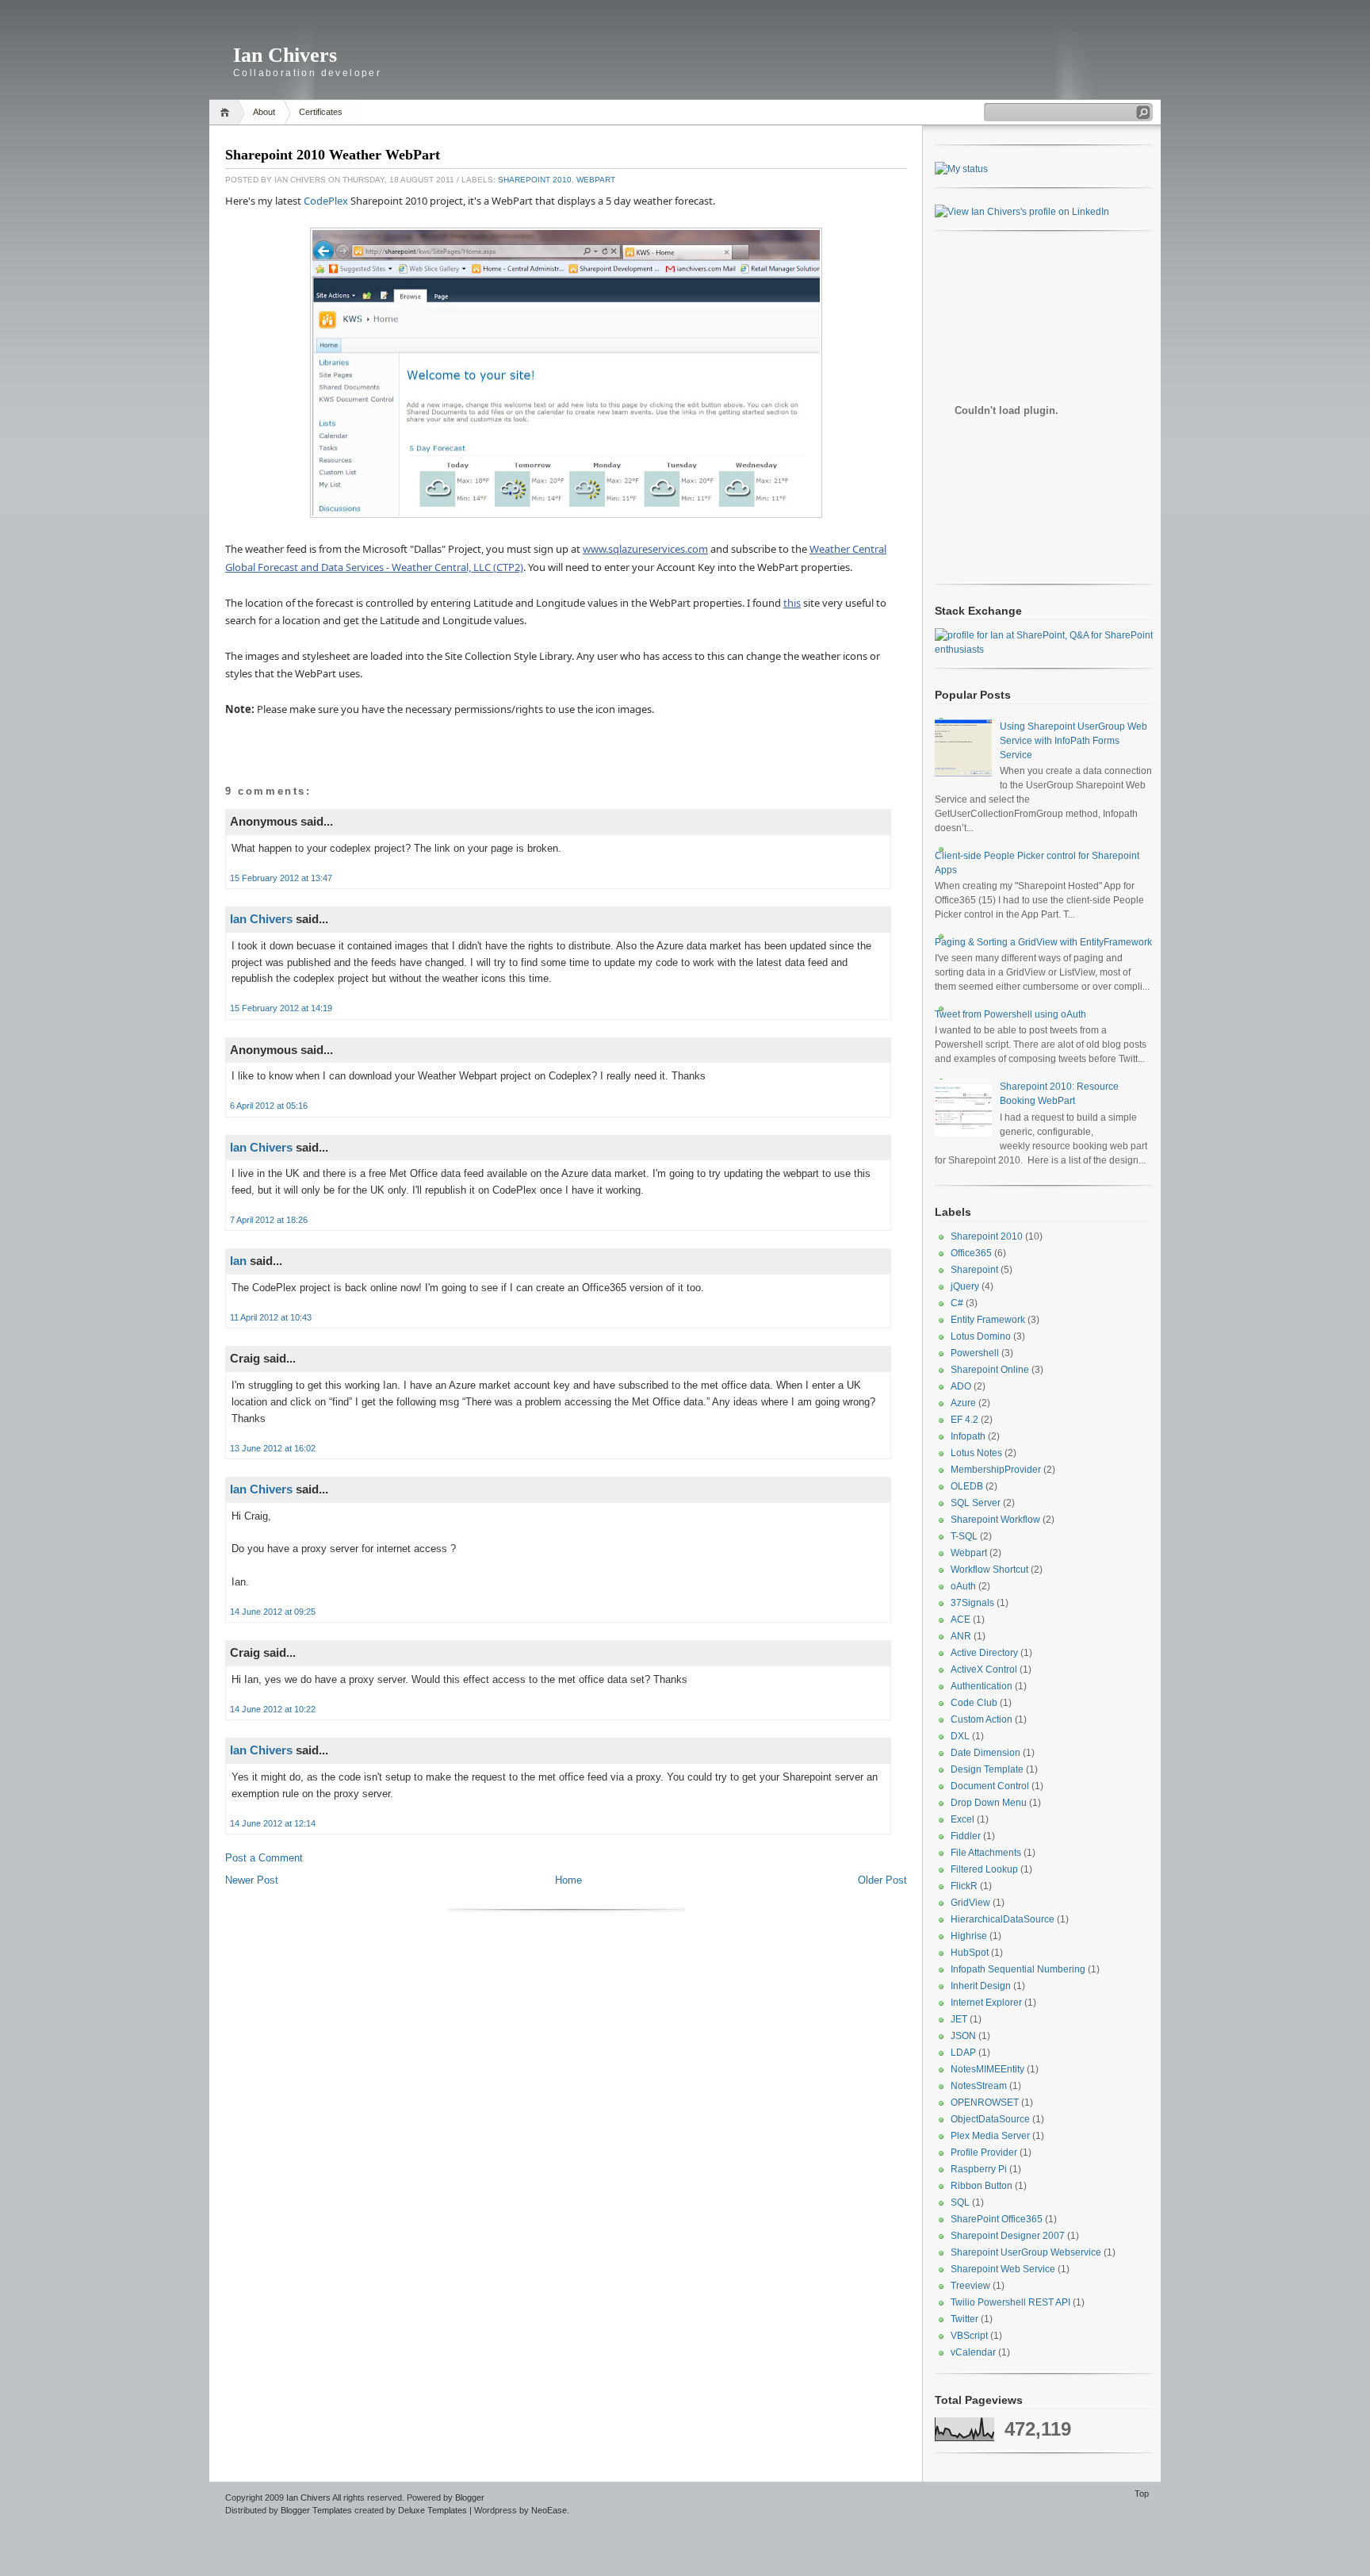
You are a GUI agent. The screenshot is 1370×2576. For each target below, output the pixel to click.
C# (957, 1303)
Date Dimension (985, 1753)
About (264, 112)
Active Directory (984, 1653)
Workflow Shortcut (989, 1570)
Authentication (982, 1686)
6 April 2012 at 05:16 (269, 1106)
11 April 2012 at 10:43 (271, 1317)
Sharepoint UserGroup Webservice (1026, 2252)
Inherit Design (981, 1986)
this (792, 603)
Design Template (987, 1769)
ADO (961, 1386)
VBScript (969, 2336)
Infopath (968, 1436)
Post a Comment (264, 1858)
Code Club (974, 1703)
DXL (960, 1736)
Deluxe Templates (432, 2510)
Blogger (470, 2497)
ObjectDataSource (990, 2119)
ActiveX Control (984, 1669)
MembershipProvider (996, 1470)
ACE (961, 1620)
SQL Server (976, 1503)
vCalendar (973, 2352)
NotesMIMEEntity (987, 2069)
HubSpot (970, 1953)
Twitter (964, 2319)
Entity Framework (988, 1320)
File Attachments (986, 1853)
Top (1142, 2494)
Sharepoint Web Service (1003, 2269)
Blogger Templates (316, 2510)
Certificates (321, 112)
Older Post (882, 1880)
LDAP (963, 2053)
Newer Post (252, 1880)
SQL (960, 2202)
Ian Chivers (285, 55)
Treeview (970, 2286)
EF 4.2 (964, 1420)
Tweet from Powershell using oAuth (1010, 1014)
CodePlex (326, 201)
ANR (961, 1636)
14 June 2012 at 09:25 (273, 1612)
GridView (970, 1903)
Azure (963, 1403)
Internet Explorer (986, 2003)
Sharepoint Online (990, 1370)
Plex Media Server (990, 2136)
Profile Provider (984, 2152)
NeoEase (549, 2510)
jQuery (965, 1286)
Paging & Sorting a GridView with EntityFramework (1043, 942)
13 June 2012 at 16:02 (273, 1448)
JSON (963, 2036)
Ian (238, 1261)
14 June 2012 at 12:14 (273, 1823)
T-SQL (964, 1536)
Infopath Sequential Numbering (1018, 1969)
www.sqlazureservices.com (645, 549)
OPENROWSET (985, 2103)
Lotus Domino (981, 1336)
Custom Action (982, 1719)
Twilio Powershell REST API (1010, 2302)
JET (959, 2019)
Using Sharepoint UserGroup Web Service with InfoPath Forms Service (1073, 741)
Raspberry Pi (979, 2169)
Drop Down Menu (989, 1803)
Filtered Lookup (984, 1869)
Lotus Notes (976, 1453)
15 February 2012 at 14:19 (281, 1008)
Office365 (971, 1253)
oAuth (963, 1586)
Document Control (990, 1786)
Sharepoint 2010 (535, 180)
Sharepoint (974, 1270)
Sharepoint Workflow (995, 1520)
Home (227, 112)
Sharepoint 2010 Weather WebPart (333, 155)
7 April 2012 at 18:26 (269, 1220)
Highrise (969, 1936)
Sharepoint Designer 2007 (1008, 2236)
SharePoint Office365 (997, 2219)
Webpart (596, 180)
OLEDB (967, 1486)
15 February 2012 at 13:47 (281, 878)
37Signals (972, 1603)
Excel (962, 1819)
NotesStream (979, 2086)
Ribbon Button (982, 2186)
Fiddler (966, 1836)
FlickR (964, 1886)
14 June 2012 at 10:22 (273, 1709)
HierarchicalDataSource (1003, 1919)
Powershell (975, 1353)
